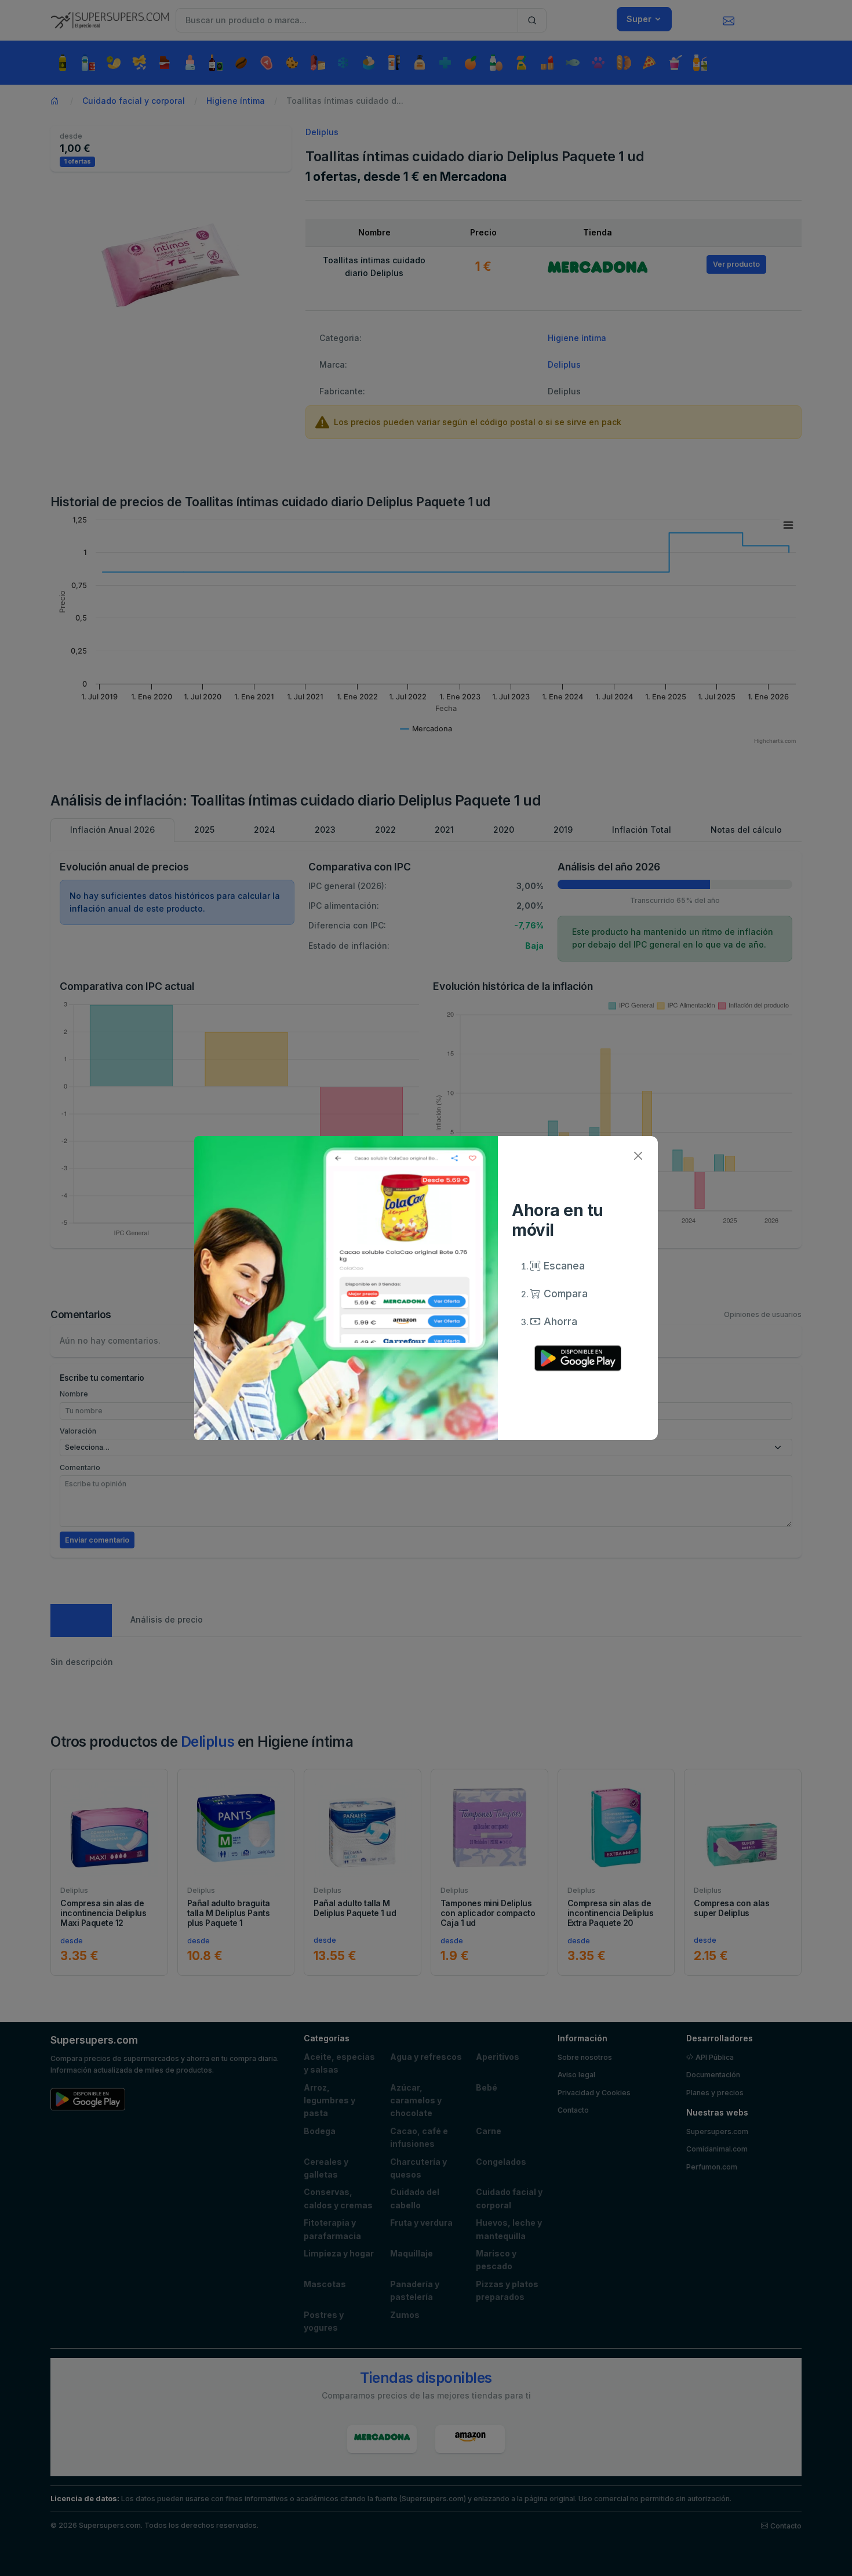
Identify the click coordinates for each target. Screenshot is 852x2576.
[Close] (638, 1156)
